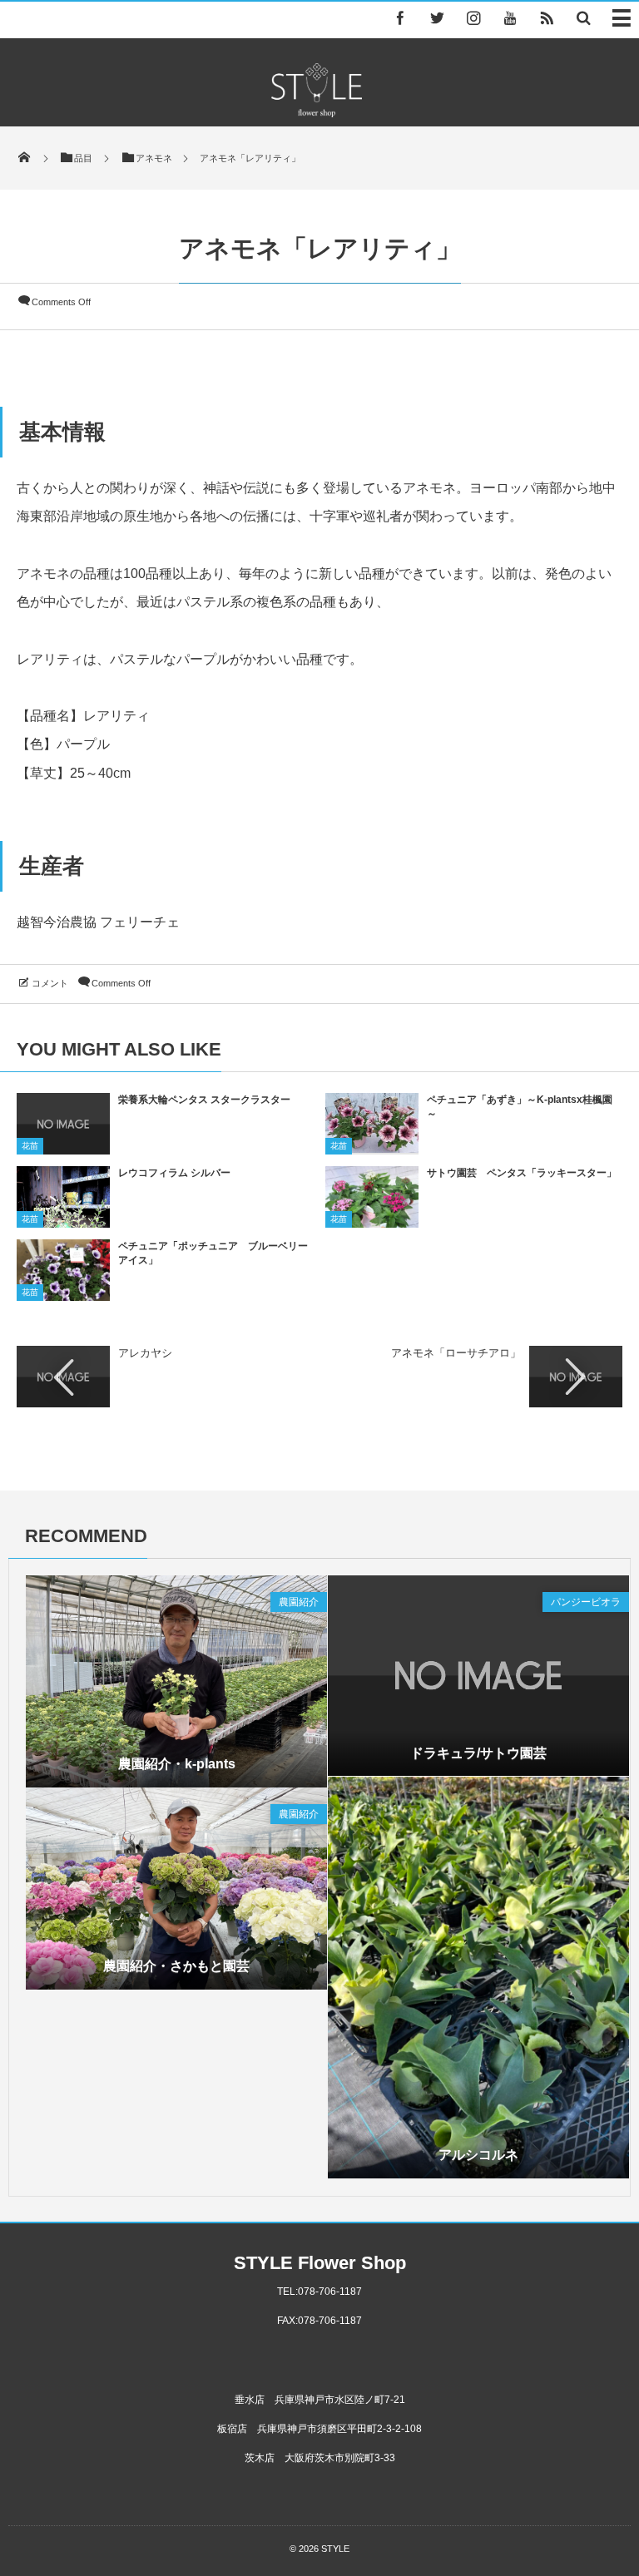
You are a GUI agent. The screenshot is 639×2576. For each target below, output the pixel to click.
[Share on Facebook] (400, 17)
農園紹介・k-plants (177, 1764)
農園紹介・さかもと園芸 (176, 1966)
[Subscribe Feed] (547, 17)
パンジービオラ (586, 1602)
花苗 (30, 1146)
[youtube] (510, 17)
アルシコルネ (478, 2155)
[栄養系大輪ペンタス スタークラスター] (63, 1149)
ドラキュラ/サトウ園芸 (478, 1753)
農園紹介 (299, 1602)
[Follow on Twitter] (437, 17)
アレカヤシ (145, 1353)
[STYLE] (316, 113)
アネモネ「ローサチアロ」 (456, 1353)
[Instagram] (473, 17)
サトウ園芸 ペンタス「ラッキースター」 (522, 1173)
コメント (50, 983)
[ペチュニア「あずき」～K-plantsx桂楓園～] (372, 1147)
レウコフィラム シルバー (174, 1173)
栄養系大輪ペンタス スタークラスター (204, 1100)
